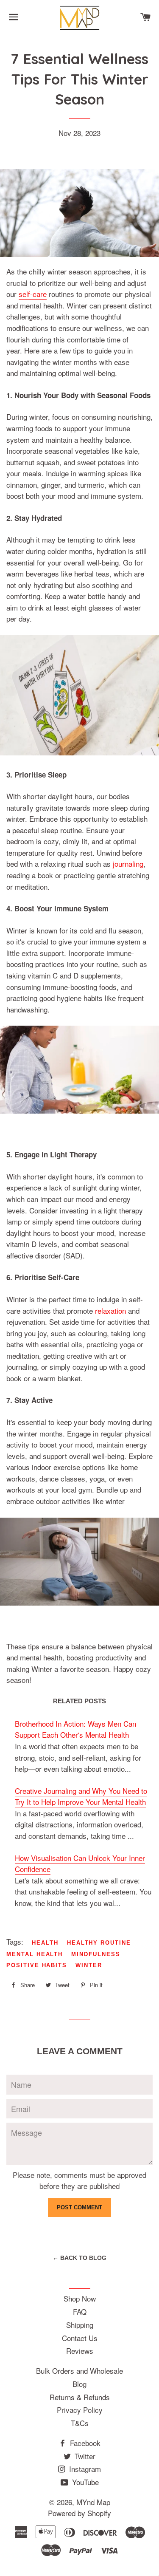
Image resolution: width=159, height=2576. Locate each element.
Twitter (84, 2456)
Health (45, 1943)
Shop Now (80, 2298)
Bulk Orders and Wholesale (79, 2371)
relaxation (110, 1311)
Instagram (84, 2469)
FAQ (80, 2312)
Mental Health (35, 1954)
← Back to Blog (79, 2258)
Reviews (80, 2351)
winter (89, 1965)
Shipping (80, 2325)
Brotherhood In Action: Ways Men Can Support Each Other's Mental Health (75, 1729)
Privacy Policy (80, 2410)
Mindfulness (96, 1954)
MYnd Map (93, 2502)
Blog (79, 2384)
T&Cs (80, 2423)
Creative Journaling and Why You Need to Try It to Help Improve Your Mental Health (81, 1796)
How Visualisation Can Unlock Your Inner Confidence (80, 1863)
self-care (33, 294)
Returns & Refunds (80, 2397)
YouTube (84, 2482)
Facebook (84, 2443)
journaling (128, 864)
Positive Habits (37, 1965)
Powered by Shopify (79, 2513)
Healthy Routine (99, 1943)
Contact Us (80, 2338)
